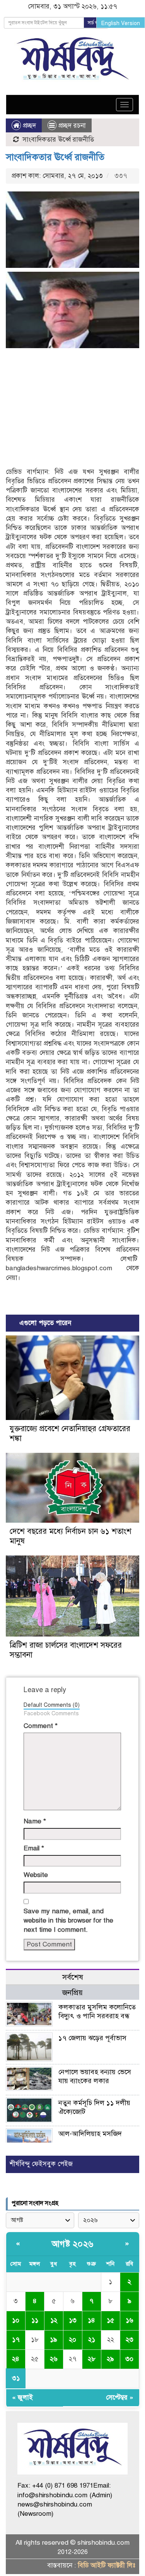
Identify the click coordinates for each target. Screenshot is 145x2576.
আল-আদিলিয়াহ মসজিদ (90, 2134)
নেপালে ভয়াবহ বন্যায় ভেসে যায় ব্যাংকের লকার (95, 2076)
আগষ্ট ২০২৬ (73, 2244)
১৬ (130, 2320)
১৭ (16, 2340)
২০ (72, 2340)
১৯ (54, 2340)
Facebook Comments (51, 1713)
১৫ (110, 2320)
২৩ (130, 2340)
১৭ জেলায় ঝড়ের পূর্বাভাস (92, 2038)
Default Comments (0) (52, 1705)
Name (35, 1821)
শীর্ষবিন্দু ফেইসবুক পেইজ (41, 2164)
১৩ (73, 2320)
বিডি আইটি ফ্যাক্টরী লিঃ (107, 2565)
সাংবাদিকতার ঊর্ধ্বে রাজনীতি (55, 157)
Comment (41, 1726)
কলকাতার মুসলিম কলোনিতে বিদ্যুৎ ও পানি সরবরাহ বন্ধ (97, 2012)
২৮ (92, 2359)
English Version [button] (121, 23)
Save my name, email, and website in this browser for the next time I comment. (68, 1921)
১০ (16, 2320)
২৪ (16, 2359)
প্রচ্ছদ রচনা (72, 126)
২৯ (110, 2359)
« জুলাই (22, 2397)
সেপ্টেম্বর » (120, 2397)
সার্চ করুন (96, 23)
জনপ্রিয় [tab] (72, 1993)
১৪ (91, 2320)
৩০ (129, 2359)
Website (36, 1875)
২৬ (54, 2359)
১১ (35, 2320)
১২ (54, 2320)
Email (34, 1848)
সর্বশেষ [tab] (73, 1977)
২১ (92, 2340)
